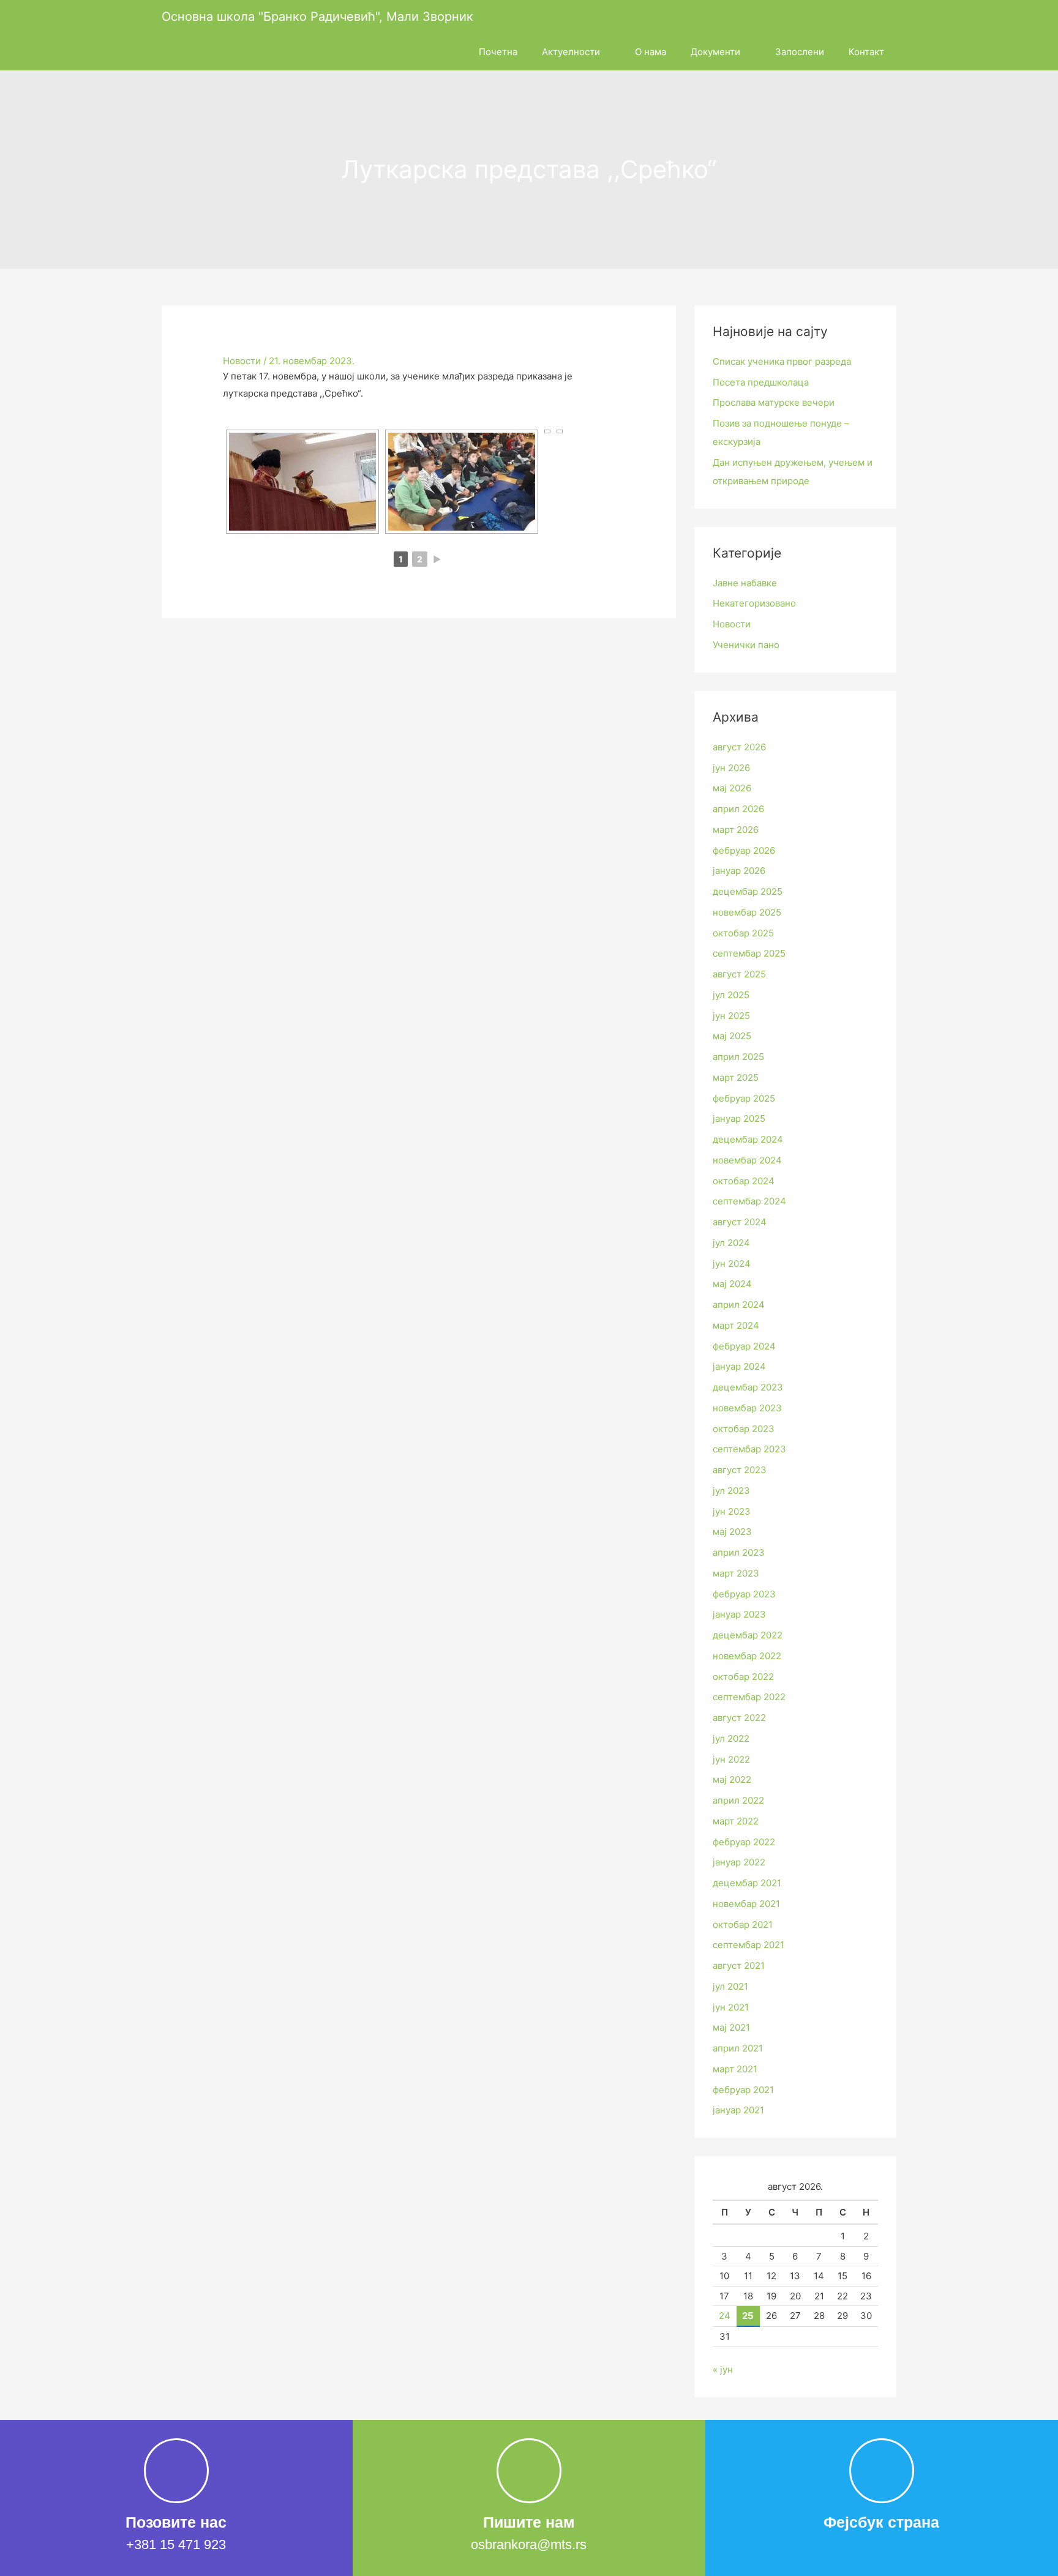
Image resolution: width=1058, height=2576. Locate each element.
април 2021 (738, 2048)
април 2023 (739, 1552)
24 (725, 2316)
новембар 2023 (747, 1408)
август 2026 (739, 747)
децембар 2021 (747, 1883)
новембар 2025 (747, 912)
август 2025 (739, 974)
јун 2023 (732, 1511)
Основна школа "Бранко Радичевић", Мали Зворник (317, 17)
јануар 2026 (739, 871)
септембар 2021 (748, 1945)
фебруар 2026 (744, 850)
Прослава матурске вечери (774, 402)
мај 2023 (732, 1532)
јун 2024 (732, 1264)
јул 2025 (731, 995)
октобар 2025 (743, 933)
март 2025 (736, 1077)
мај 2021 (731, 2027)
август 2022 (739, 1718)
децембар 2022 (748, 1635)
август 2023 (740, 1470)
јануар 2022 (739, 1862)
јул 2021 (730, 1986)
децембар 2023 (748, 1387)
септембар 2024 (749, 1201)
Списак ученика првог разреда (782, 361)
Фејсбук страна (881, 2522)
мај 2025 (732, 1036)
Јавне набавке (745, 583)
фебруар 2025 (744, 1098)
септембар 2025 (749, 953)
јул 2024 (731, 1243)
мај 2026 (732, 788)
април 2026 (738, 809)
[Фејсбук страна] (882, 2471)
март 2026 (736, 830)
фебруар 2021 (743, 2090)
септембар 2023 (749, 1449)
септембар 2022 (749, 1697)
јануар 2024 (739, 1366)
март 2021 (735, 2069)
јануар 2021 (738, 2110)
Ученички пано (746, 645)
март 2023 (736, 1573)
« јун (723, 2369)
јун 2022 (731, 1759)
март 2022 (736, 1821)
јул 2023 (731, 1491)
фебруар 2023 (744, 1594)
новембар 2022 (747, 1656)
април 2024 (739, 1305)
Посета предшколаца (761, 382)
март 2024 (736, 1325)
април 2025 (738, 1057)
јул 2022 (731, 1738)
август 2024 (740, 1222)
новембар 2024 (747, 1160)
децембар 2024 (748, 1139)
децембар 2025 (748, 891)
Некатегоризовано (754, 603)
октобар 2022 (743, 1677)
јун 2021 (731, 2007)
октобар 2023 (744, 1429)
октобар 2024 (744, 1181)
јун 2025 (731, 1016)
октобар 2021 (743, 1925)
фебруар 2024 (744, 1346)
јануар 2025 (739, 1118)
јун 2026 (731, 768)
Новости (242, 361)
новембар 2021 (746, 1904)
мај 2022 (732, 1779)
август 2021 (739, 1966)
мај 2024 (732, 1284)
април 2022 (738, 1800)
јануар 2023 (739, 1614)
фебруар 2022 (744, 1842)
